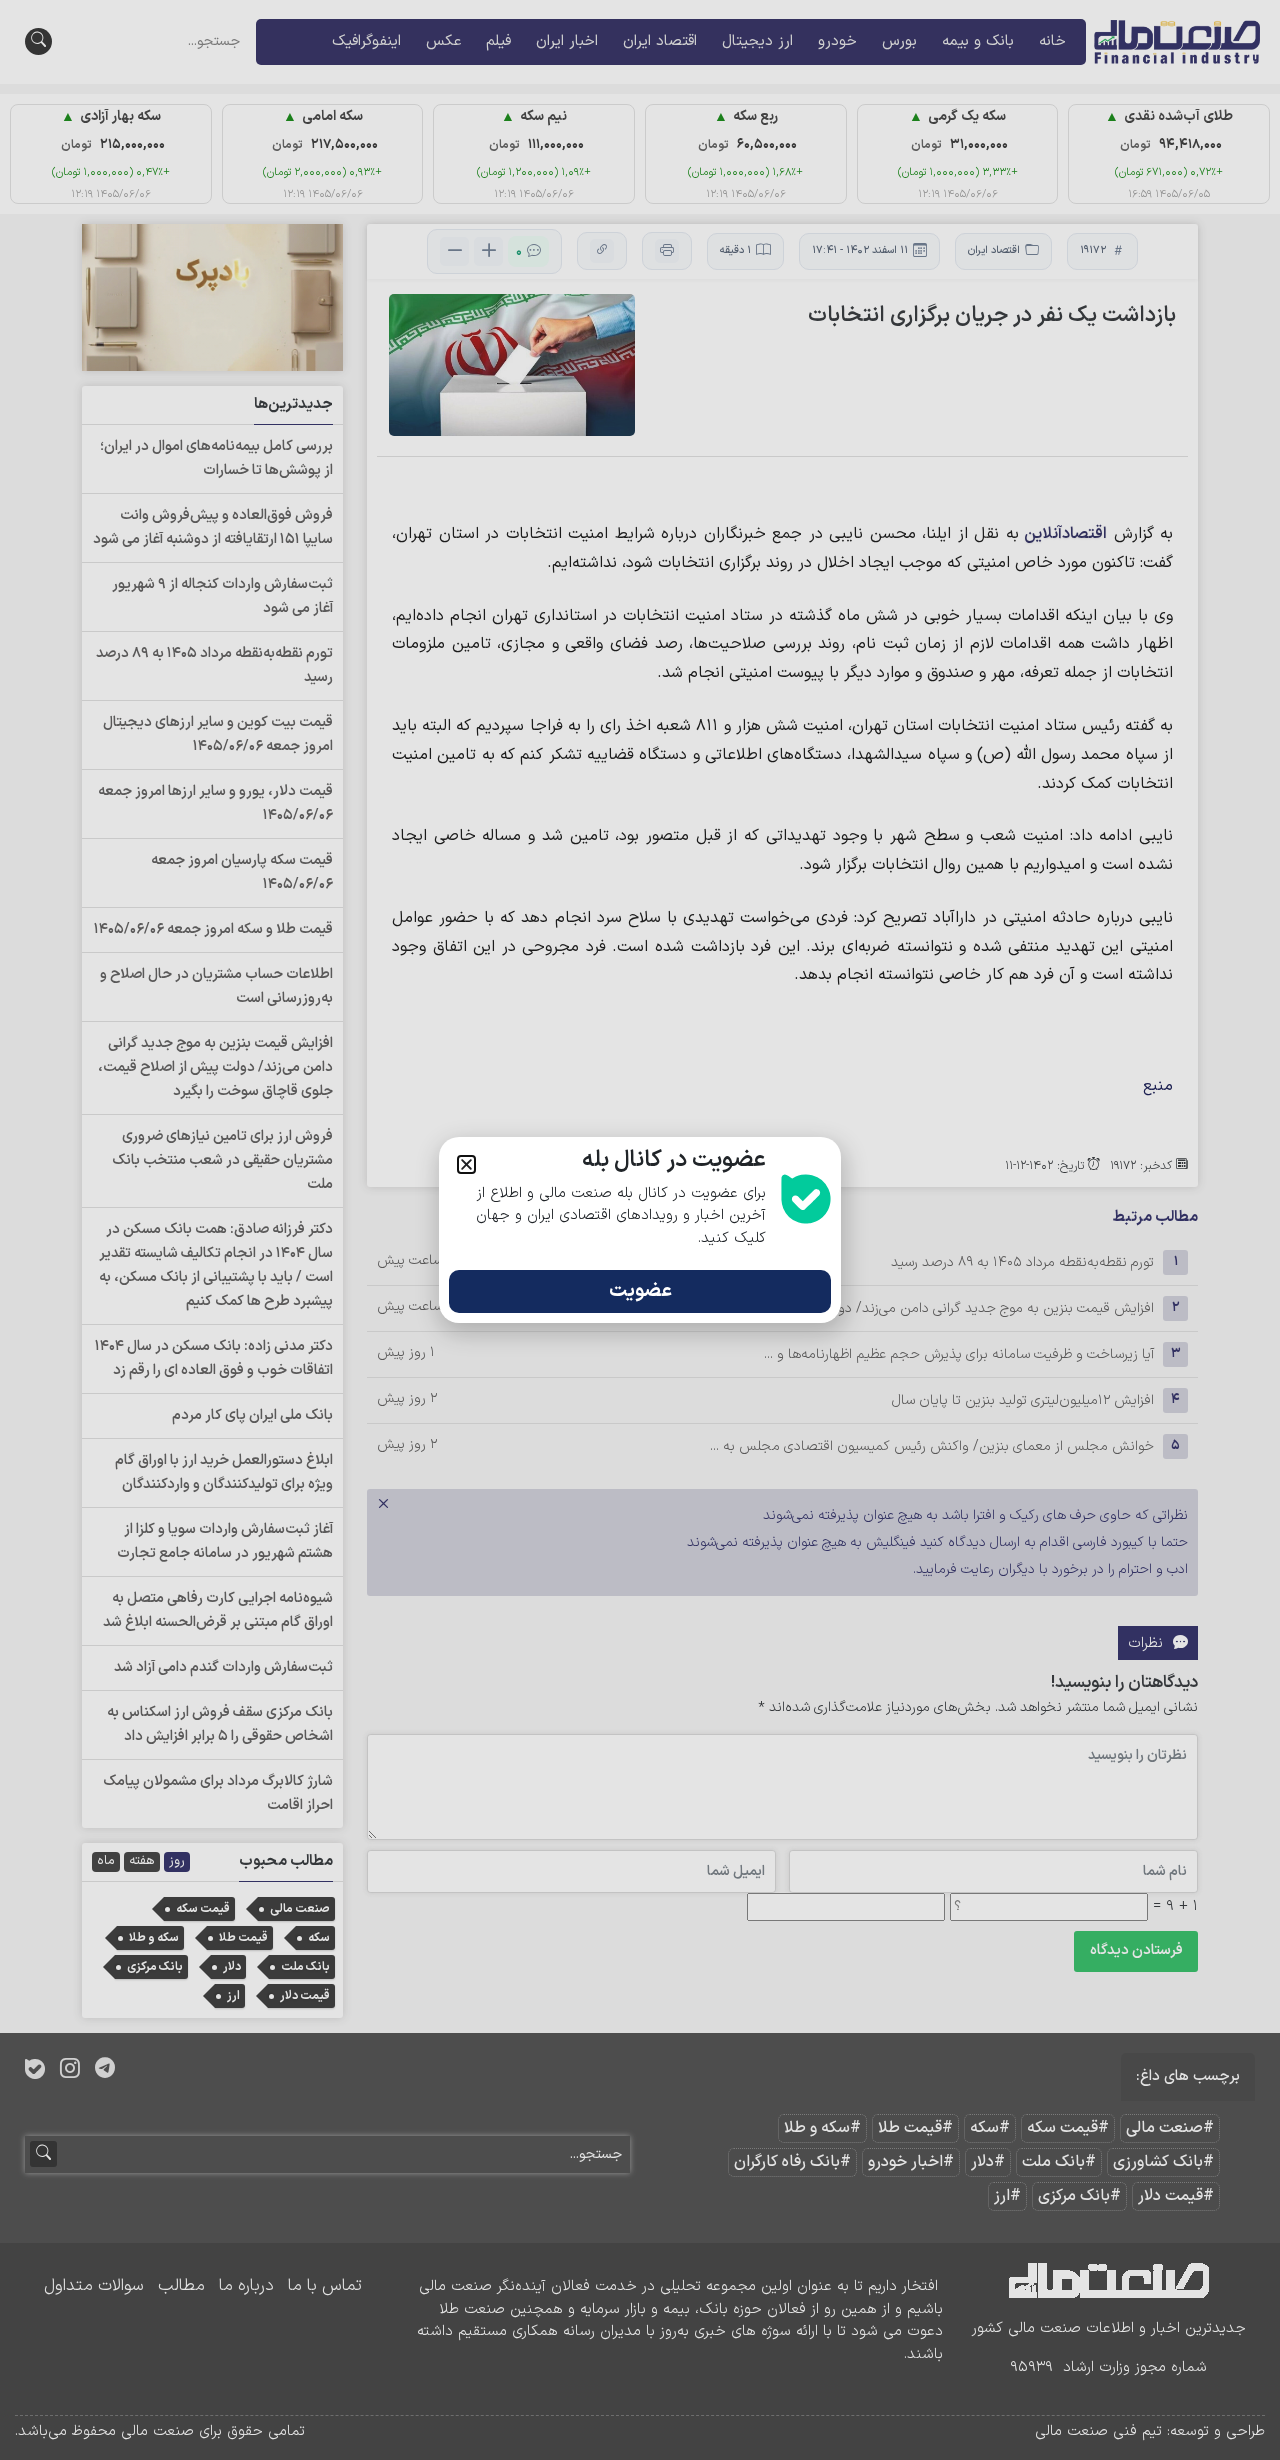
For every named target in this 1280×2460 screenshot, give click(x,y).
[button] (466, 1164)
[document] (640, 1230)
